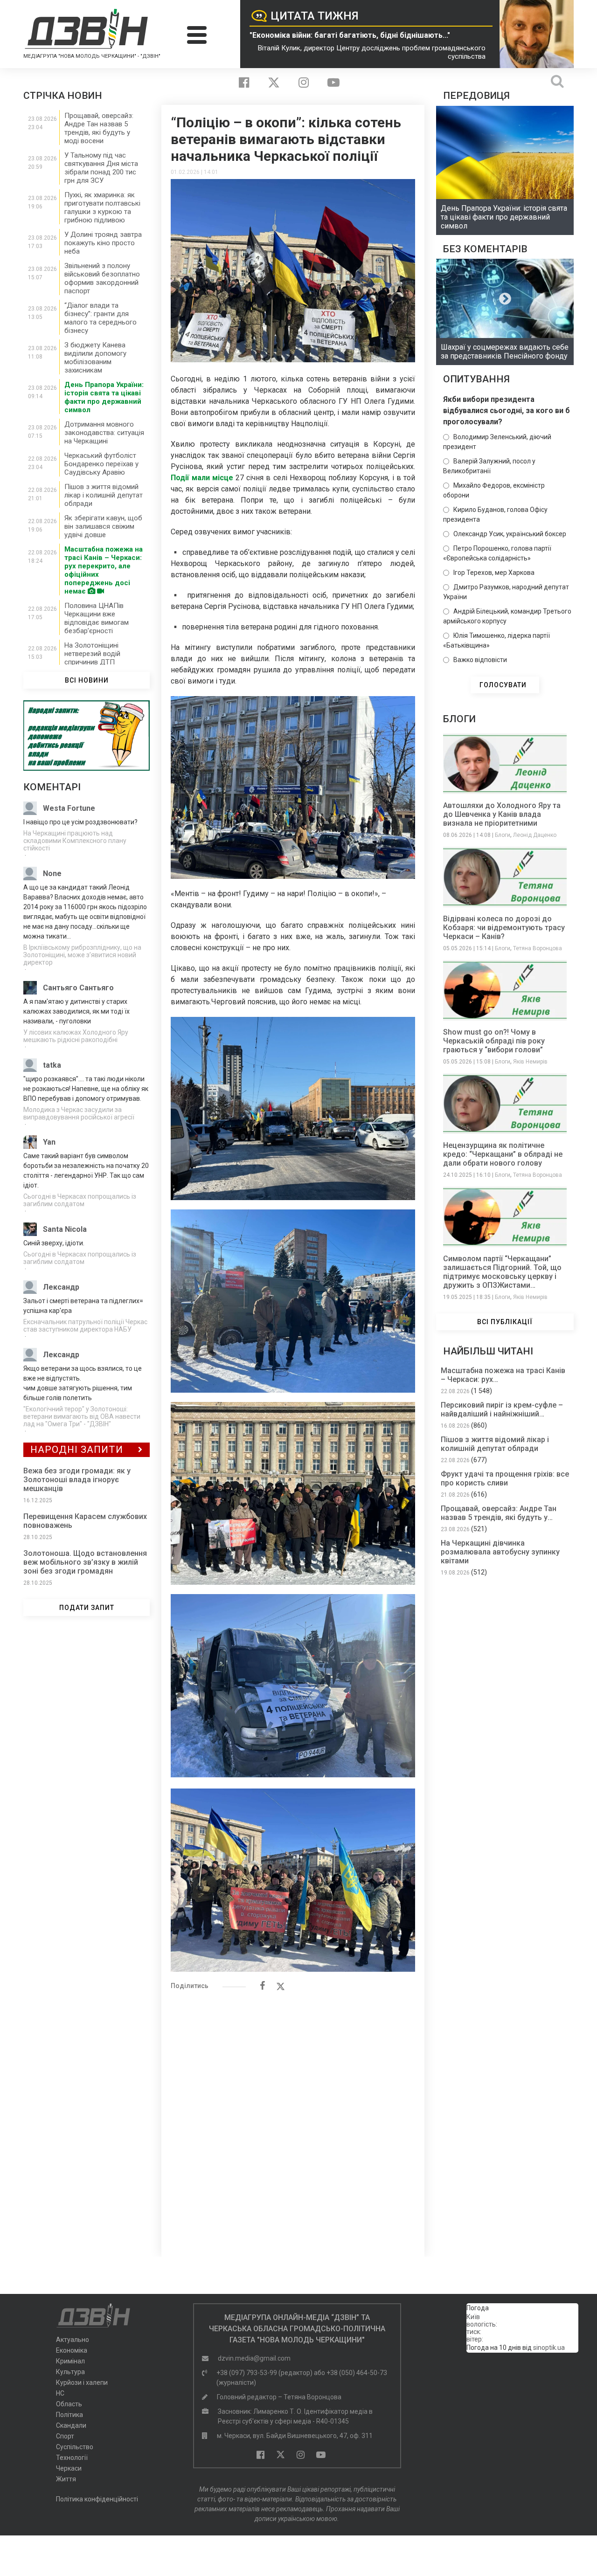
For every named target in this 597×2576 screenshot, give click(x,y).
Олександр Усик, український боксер (510, 534)
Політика (69, 2415)
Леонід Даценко (535, 835)
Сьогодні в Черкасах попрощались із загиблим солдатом (80, 1200)
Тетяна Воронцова (538, 948)
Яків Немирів (530, 1062)
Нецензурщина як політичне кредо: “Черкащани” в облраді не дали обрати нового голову (503, 1154)
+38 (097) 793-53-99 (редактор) (264, 2373)
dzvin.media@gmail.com (254, 2358)
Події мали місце (202, 478)
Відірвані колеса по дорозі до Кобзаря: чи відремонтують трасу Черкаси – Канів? (504, 928)
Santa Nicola (65, 1229)
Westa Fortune (69, 808)
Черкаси (69, 2468)
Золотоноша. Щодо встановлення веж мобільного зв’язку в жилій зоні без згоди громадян (85, 1562)
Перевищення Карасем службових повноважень (85, 1521)
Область (69, 2404)
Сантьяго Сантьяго (78, 988)
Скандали (71, 2425)
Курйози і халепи (82, 2383)
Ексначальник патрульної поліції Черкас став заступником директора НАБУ (85, 1326)
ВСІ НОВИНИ (87, 680)
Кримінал (70, 2361)
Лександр (61, 1287)
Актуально (73, 2340)
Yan (49, 1142)
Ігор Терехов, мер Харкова (494, 573)
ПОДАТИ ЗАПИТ (87, 1608)
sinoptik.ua (549, 2348)
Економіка (72, 2350)
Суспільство (75, 2447)
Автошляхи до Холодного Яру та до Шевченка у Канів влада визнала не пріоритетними (502, 814)
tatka (52, 1065)
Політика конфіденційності (97, 2499)
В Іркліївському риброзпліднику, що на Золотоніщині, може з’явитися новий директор (82, 955)
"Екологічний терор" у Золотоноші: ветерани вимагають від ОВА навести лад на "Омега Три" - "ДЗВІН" (82, 1416)
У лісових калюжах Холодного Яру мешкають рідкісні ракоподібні (76, 1036)
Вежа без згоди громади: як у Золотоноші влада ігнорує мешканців (77, 1480)
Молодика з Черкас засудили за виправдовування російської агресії (79, 1113)
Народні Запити (77, 1450)
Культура (70, 2372)
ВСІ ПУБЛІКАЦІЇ (505, 1322)
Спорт (65, 2436)
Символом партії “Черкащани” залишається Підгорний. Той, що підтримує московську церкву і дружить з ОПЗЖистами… (502, 1272)
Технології (72, 2458)
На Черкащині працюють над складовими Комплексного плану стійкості (75, 841)
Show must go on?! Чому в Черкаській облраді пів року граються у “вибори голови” (494, 1041)
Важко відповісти (480, 660)
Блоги (503, 835)
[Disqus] (293, 2119)
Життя (66, 2479)
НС (60, 2393)
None (52, 874)
